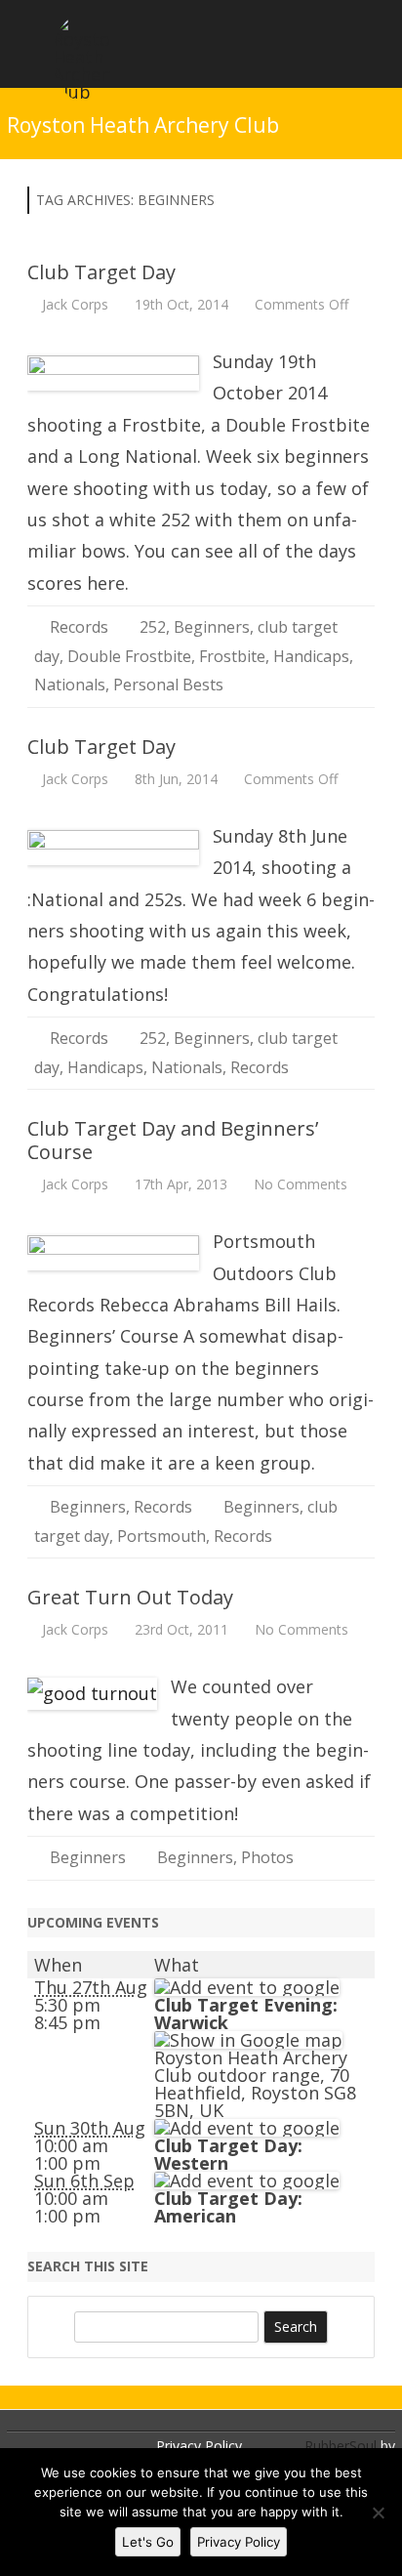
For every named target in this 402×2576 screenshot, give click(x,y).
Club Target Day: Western (228, 2154)
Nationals (70, 685)
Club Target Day (101, 272)
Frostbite (232, 656)
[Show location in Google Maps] (248, 2040)
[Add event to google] (247, 1987)
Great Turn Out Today (130, 1597)
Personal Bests (168, 685)
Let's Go (148, 2542)
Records (79, 627)
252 (153, 627)
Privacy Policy (199, 2446)
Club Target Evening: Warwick (246, 2014)
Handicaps (311, 656)
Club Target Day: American (228, 2207)
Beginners (212, 627)
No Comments (301, 1184)
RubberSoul (341, 2446)
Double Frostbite (129, 656)
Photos (267, 1857)
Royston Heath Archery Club (143, 125)
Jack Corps (75, 304)
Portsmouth (161, 1536)
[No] (378, 2513)
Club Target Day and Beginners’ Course (173, 1140)
